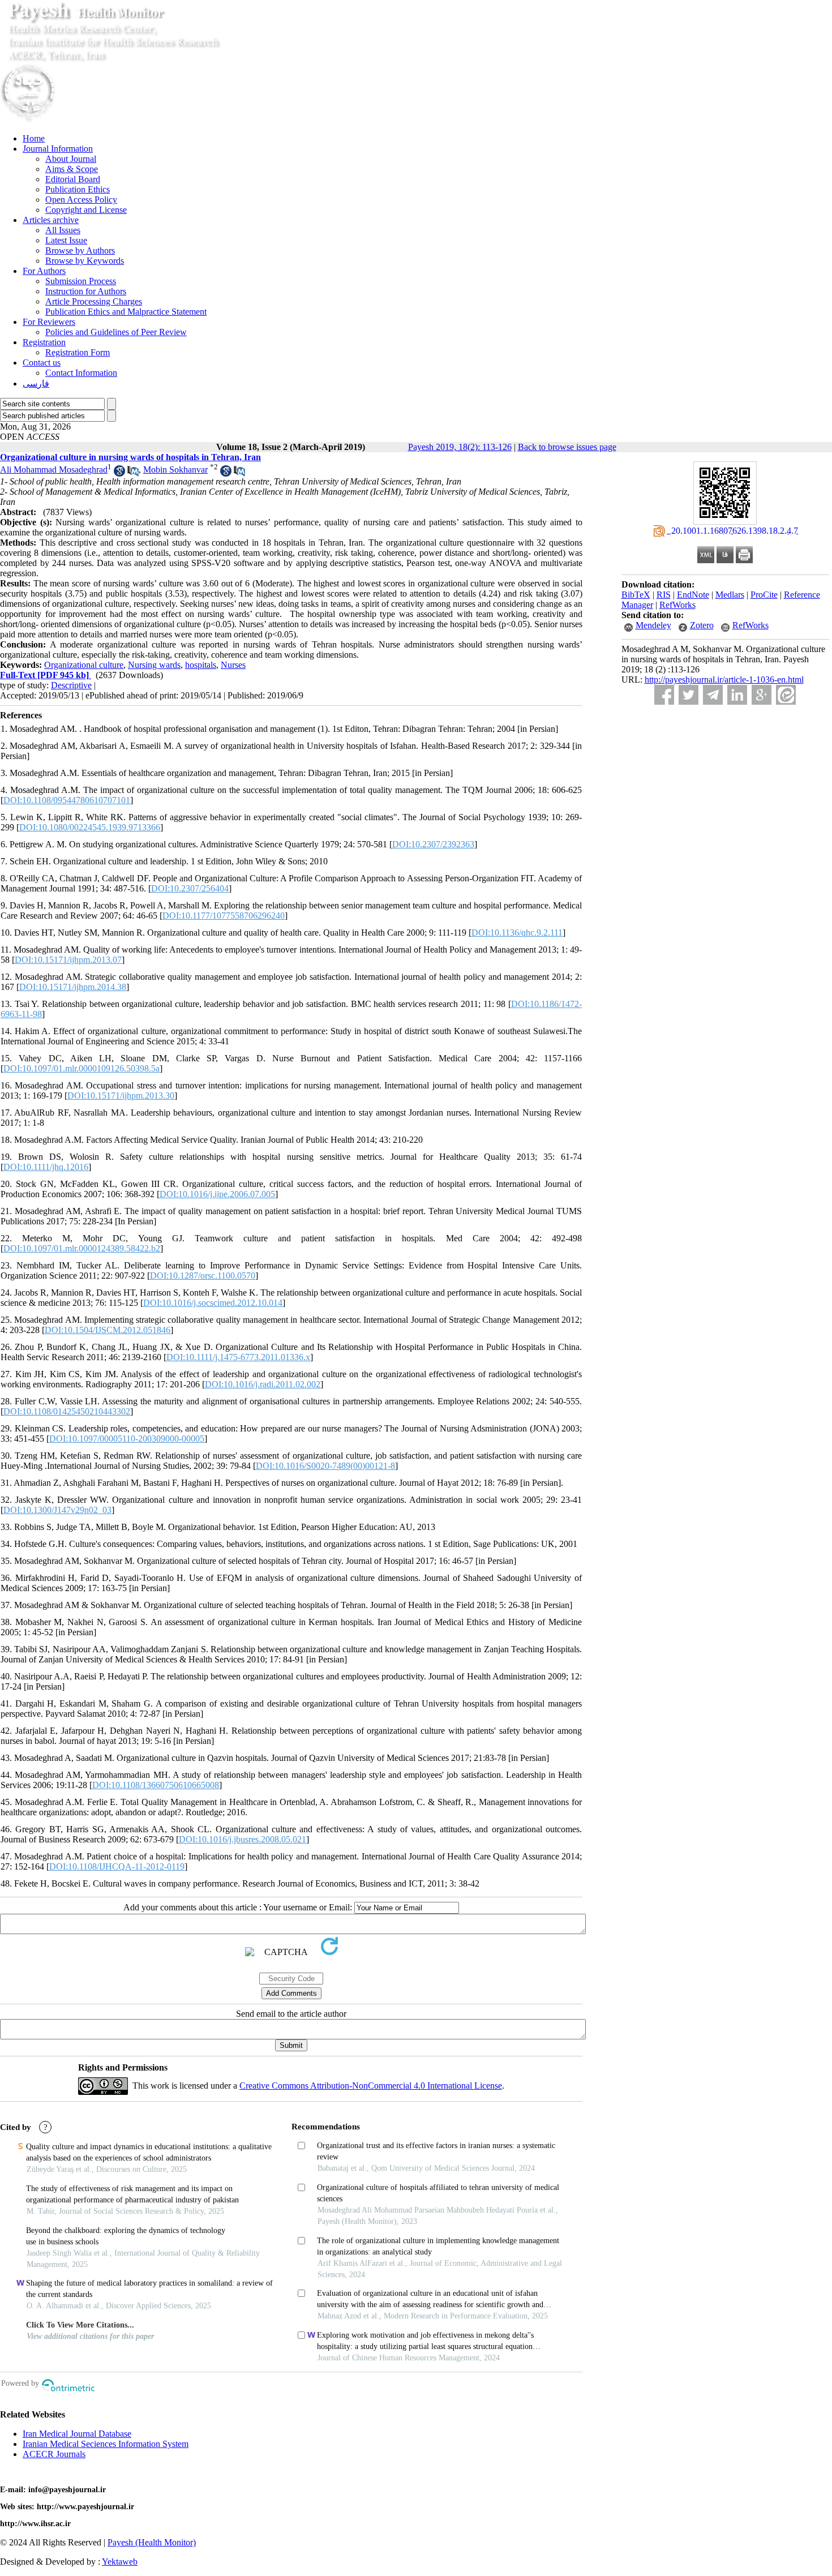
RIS (664, 595)
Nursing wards (154, 665)
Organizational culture (84, 665)
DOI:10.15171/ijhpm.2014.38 (73, 987)
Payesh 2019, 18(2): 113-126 (460, 447)
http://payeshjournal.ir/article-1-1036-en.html (724, 680)
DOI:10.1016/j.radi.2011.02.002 (263, 1384)
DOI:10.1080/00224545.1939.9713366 (90, 827)
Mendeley (653, 625)
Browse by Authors (80, 250)
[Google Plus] (762, 695)
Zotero (702, 625)
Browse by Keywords (85, 261)
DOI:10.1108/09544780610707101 (67, 800)
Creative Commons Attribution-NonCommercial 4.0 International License (371, 2086)
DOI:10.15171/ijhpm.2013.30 (121, 1096)
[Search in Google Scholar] (119, 473)
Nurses (233, 665)
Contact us (42, 363)
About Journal (71, 159)
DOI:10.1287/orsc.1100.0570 (203, 1276)
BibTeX (636, 595)
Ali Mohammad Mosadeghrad (54, 470)
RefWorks (677, 605)
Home (34, 138)
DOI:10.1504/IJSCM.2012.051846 (108, 1330)
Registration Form (78, 352)
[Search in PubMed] (133, 473)
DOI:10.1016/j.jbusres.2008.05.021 (243, 1839)
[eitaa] (786, 695)
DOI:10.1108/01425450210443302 (67, 1411)
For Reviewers (49, 322)
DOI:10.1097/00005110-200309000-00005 (127, 1439)
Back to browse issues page (567, 447)
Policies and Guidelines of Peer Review (116, 332)
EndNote (693, 595)
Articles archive (51, 220)
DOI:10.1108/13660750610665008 (156, 1785)
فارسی (36, 383)
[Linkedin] (737, 695)
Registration (44, 342)
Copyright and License (86, 210)
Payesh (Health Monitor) (152, 2542)
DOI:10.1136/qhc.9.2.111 (517, 933)
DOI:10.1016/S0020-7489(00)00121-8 (325, 1466)
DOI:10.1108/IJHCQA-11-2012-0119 (117, 1866)
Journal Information (58, 149)
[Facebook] (664, 695)
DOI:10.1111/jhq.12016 (46, 1167)
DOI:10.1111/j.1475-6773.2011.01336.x (238, 1357)
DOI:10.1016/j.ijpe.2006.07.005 (217, 1194)
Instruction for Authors (86, 291)
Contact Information (81, 373)
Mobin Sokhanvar (175, 470)
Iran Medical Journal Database (77, 2434)
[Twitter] (689, 695)
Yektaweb (120, 2562)
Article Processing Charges (94, 301)
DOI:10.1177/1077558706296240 (224, 916)
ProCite (764, 595)
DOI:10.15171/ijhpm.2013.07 (68, 960)
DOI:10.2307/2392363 (433, 844)
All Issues (63, 230)
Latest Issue (66, 240)
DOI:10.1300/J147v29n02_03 (57, 1510)
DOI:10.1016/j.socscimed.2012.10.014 (213, 1303)
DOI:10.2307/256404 (190, 888)
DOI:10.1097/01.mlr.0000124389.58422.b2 (82, 1248)
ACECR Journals (54, 2454)
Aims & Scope (72, 169)
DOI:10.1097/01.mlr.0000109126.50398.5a (82, 1068)
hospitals (201, 665)
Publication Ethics (78, 189)
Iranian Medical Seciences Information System (106, 2444)
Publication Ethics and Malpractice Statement (126, 312)
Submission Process (81, 281)
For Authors (44, 271)
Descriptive (71, 685)
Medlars (730, 595)
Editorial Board (73, 179)
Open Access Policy (81, 200)
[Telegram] (713, 695)
